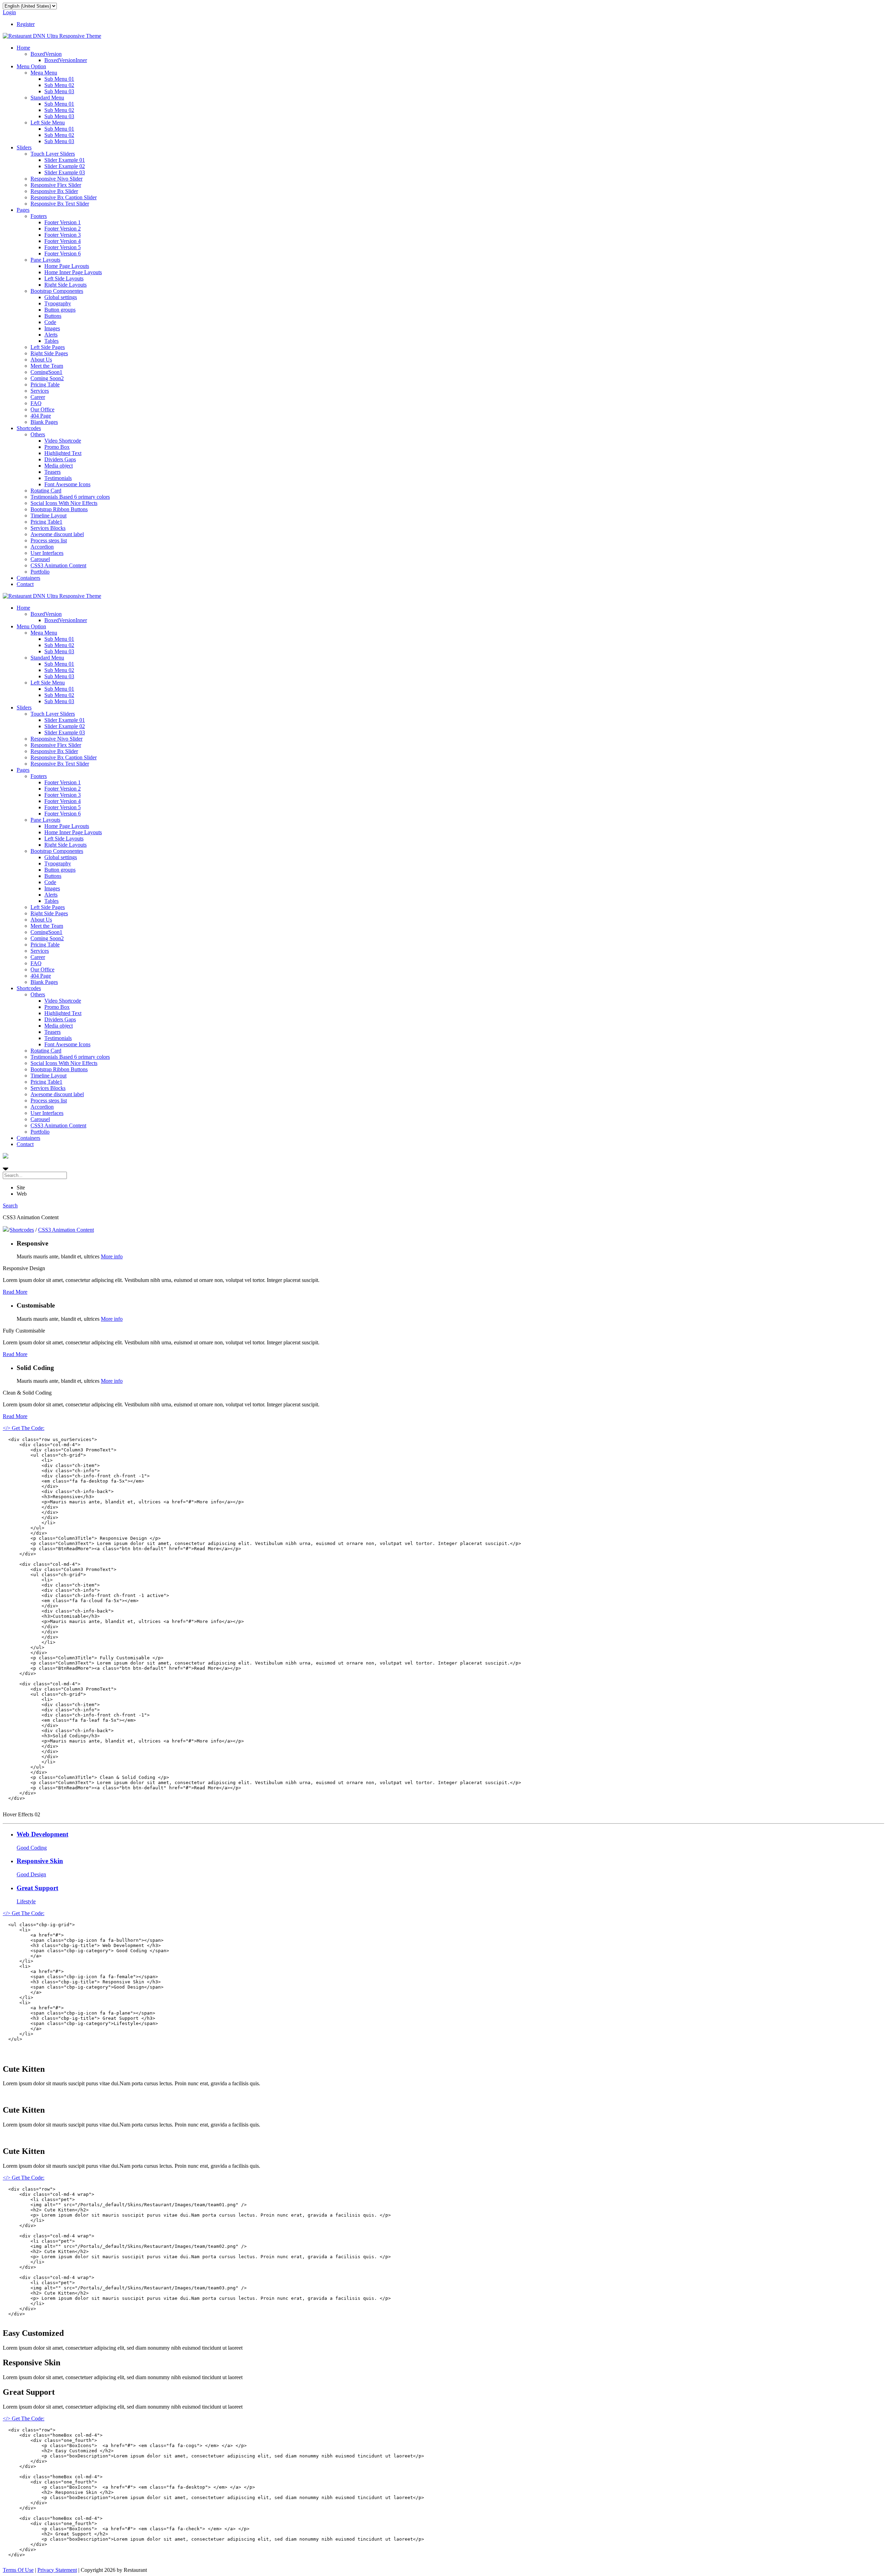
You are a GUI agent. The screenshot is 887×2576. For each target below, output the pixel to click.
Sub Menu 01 (59, 79)
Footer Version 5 (63, 247)
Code (50, 322)
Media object (59, 466)
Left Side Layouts (64, 278)
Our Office (42, 409)
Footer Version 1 (63, 222)
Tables (51, 341)
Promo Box (57, 447)
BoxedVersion (46, 54)
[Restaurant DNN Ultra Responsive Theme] (52, 36)
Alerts (51, 335)
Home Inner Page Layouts (73, 272)
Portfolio (40, 572)
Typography (58, 303)
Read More (15, 1292)
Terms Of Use (18, 2570)
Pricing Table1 (46, 522)
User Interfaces (47, 553)
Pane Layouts (45, 260)
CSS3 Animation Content (58, 565)
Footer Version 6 (63, 254)
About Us (41, 360)
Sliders (24, 147)
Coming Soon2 (47, 378)
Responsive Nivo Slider (56, 179)
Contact (25, 584)
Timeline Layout (49, 516)
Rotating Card (46, 491)
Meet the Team (47, 366)
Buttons (53, 316)
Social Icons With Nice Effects (64, 503)
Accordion (42, 547)
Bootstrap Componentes (57, 291)
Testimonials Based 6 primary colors (70, 497)
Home (23, 48)
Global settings (61, 297)
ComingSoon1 (46, 372)
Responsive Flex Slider (56, 185)
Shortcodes (29, 428)
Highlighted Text (63, 453)
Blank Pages (44, 422)
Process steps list (49, 540)
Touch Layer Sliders (53, 154)
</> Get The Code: (24, 1428)
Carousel (40, 559)
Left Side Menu (48, 123)
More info (112, 1256)
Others (38, 434)
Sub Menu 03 (59, 91)
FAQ (36, 403)
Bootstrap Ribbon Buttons (59, 509)
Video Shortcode (63, 441)
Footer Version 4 (63, 241)
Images (52, 328)
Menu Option (31, 66)
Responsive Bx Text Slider (60, 204)
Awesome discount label (57, 534)
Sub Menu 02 (59, 85)
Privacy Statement (57, 2570)
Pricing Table (45, 385)
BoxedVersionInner (66, 60)
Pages (23, 210)
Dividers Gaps (60, 459)
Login (9, 12)
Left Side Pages (48, 347)
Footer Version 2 (63, 229)
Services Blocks (48, 528)
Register (26, 24)
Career (38, 397)
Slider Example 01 (65, 160)
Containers (28, 578)
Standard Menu (47, 98)
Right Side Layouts (65, 285)
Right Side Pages (49, 353)
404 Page (41, 416)
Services (40, 391)
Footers (39, 216)
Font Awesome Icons (67, 484)
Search (10, 1206)
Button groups (60, 310)
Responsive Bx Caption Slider (64, 197)
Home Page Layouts (67, 266)
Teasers (52, 472)
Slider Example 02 (65, 166)
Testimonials (58, 478)
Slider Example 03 (65, 172)
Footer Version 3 (63, 235)
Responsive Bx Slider (54, 191)
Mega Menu (44, 73)
